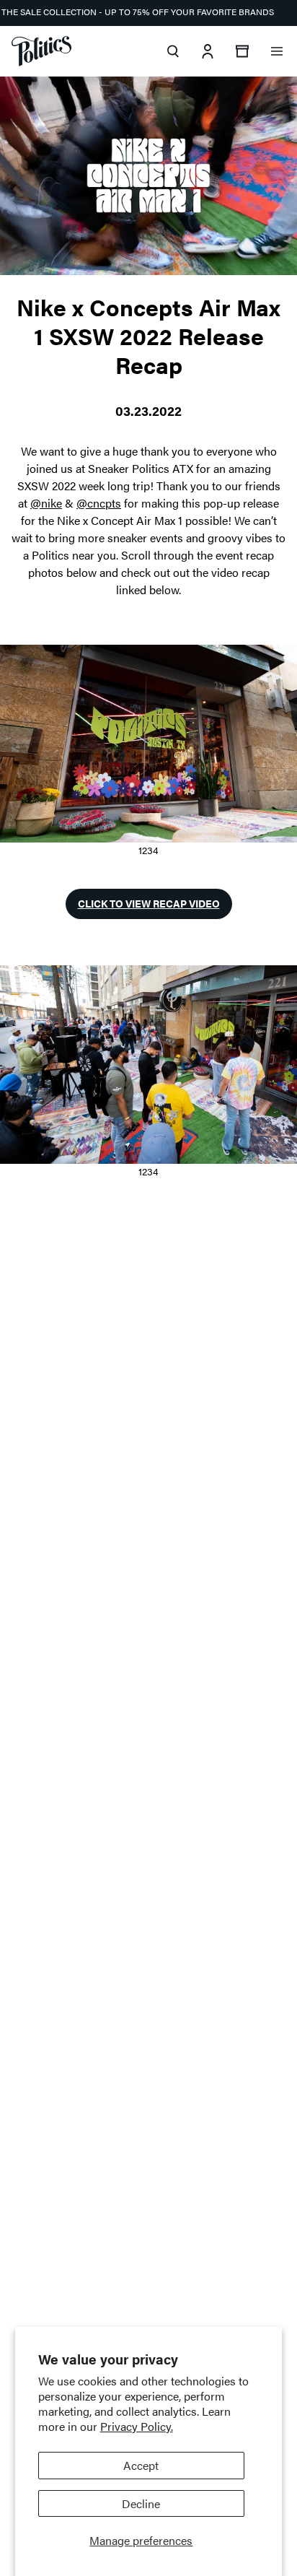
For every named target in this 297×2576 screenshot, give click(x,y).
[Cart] (242, 51)
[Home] (41, 51)
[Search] (173, 51)
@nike (46, 503)
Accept (141, 2465)
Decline (141, 2503)
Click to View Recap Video (149, 903)
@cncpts (99, 503)
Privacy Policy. (137, 2426)
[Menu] (277, 51)
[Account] (208, 51)
